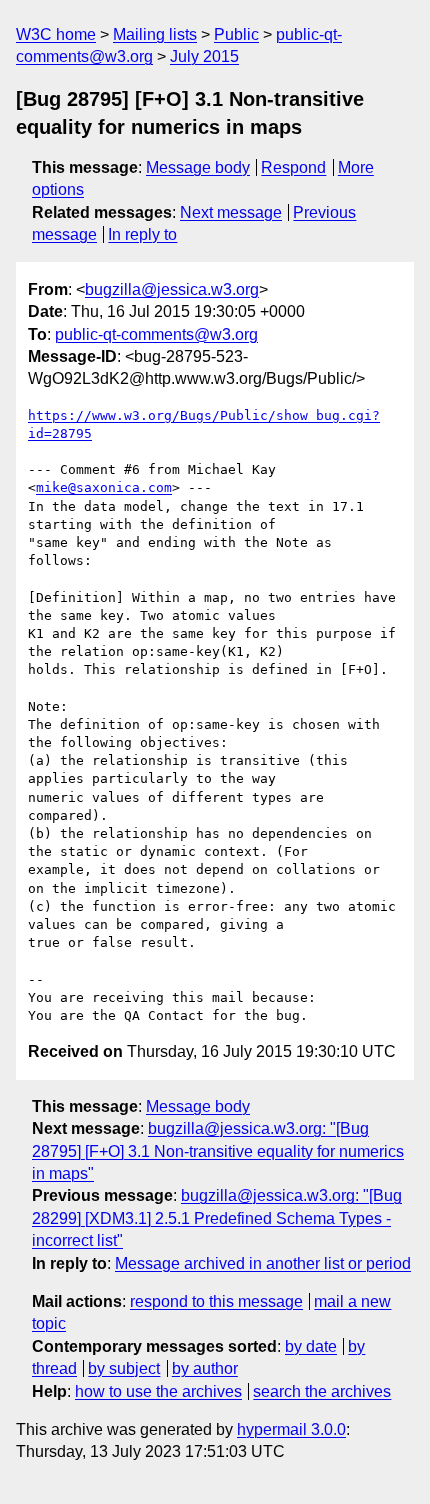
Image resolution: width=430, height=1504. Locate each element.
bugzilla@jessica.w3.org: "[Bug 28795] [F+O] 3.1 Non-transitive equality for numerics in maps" (218, 1151)
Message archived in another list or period (263, 1263)
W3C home (56, 34)
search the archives (322, 1391)
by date (311, 1346)
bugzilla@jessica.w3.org (172, 289)
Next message (231, 212)
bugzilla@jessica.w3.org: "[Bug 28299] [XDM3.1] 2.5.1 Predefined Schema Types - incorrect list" (217, 1218)
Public (236, 34)
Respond (293, 167)
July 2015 (204, 56)
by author (205, 1368)
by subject (124, 1368)
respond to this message (216, 1301)
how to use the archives (158, 1391)
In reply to (142, 234)
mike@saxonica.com (104, 487)
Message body (198, 167)
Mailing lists (155, 34)
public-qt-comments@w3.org (156, 334)
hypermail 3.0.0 (291, 1429)
